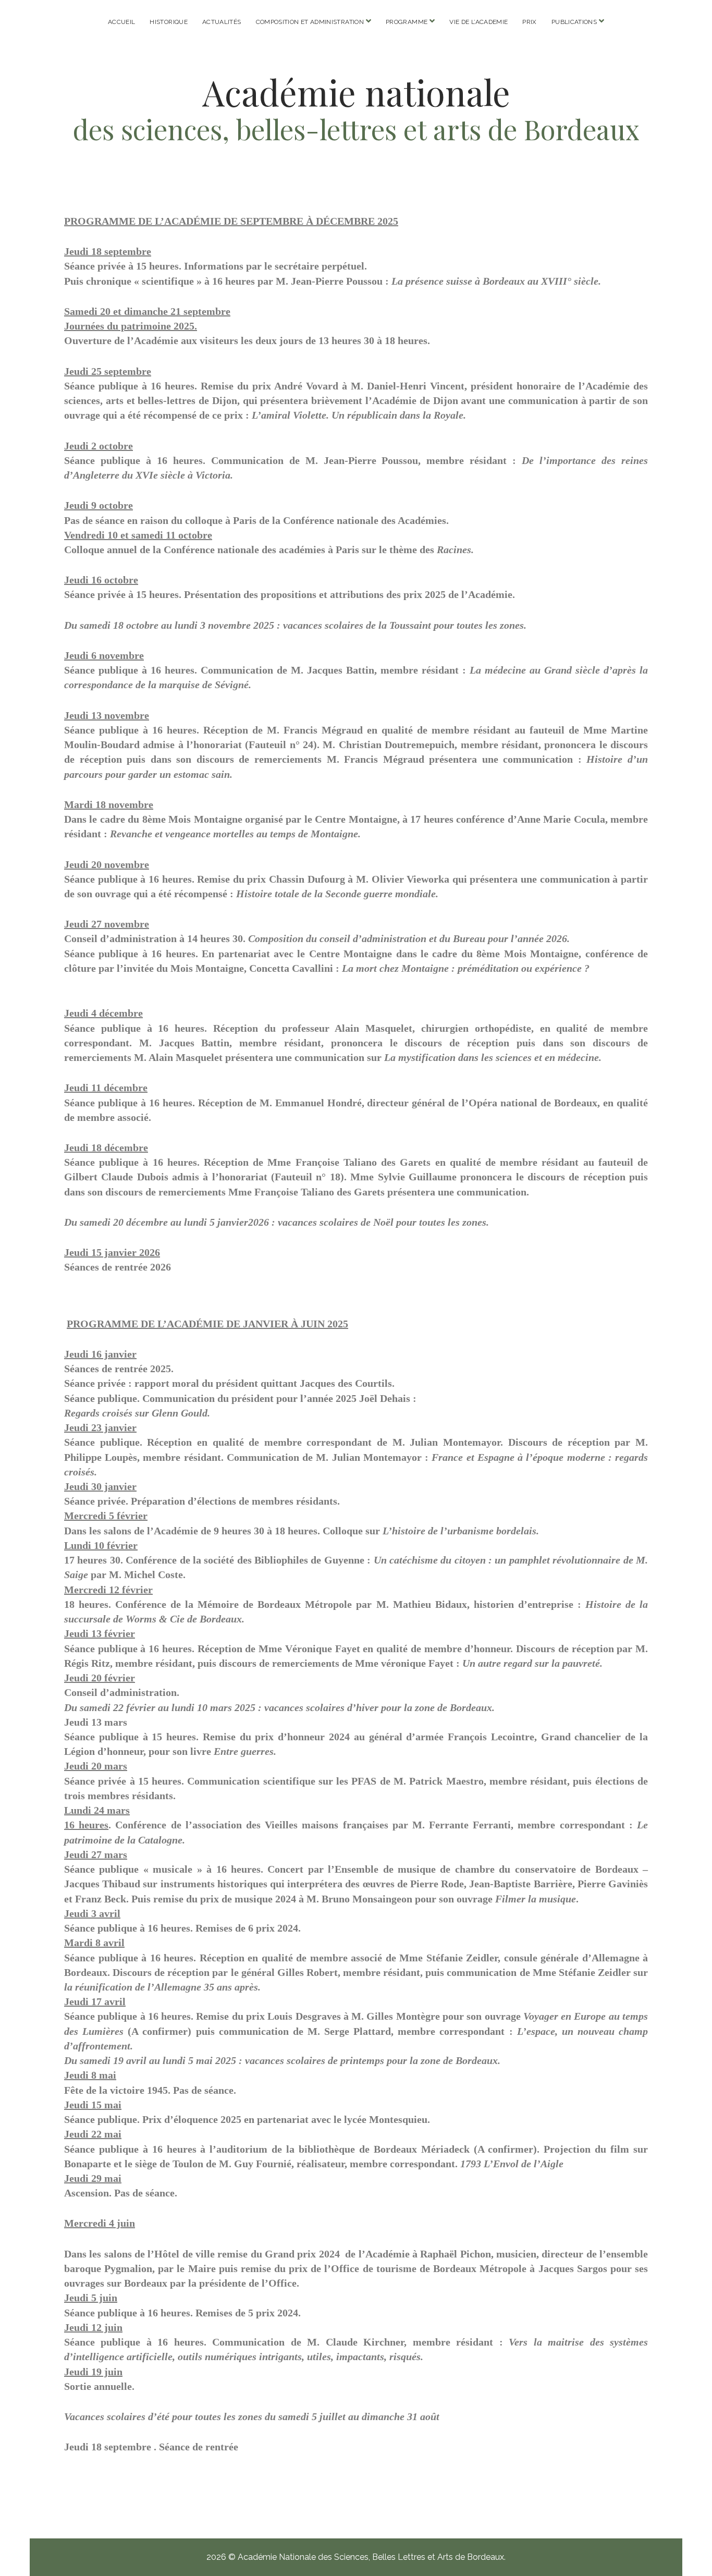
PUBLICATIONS (574, 22)
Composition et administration (310, 22)
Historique (169, 22)
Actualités (222, 22)
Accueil (122, 22)
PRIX (529, 22)
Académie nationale (356, 92)
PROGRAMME (407, 22)
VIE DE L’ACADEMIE (478, 22)
